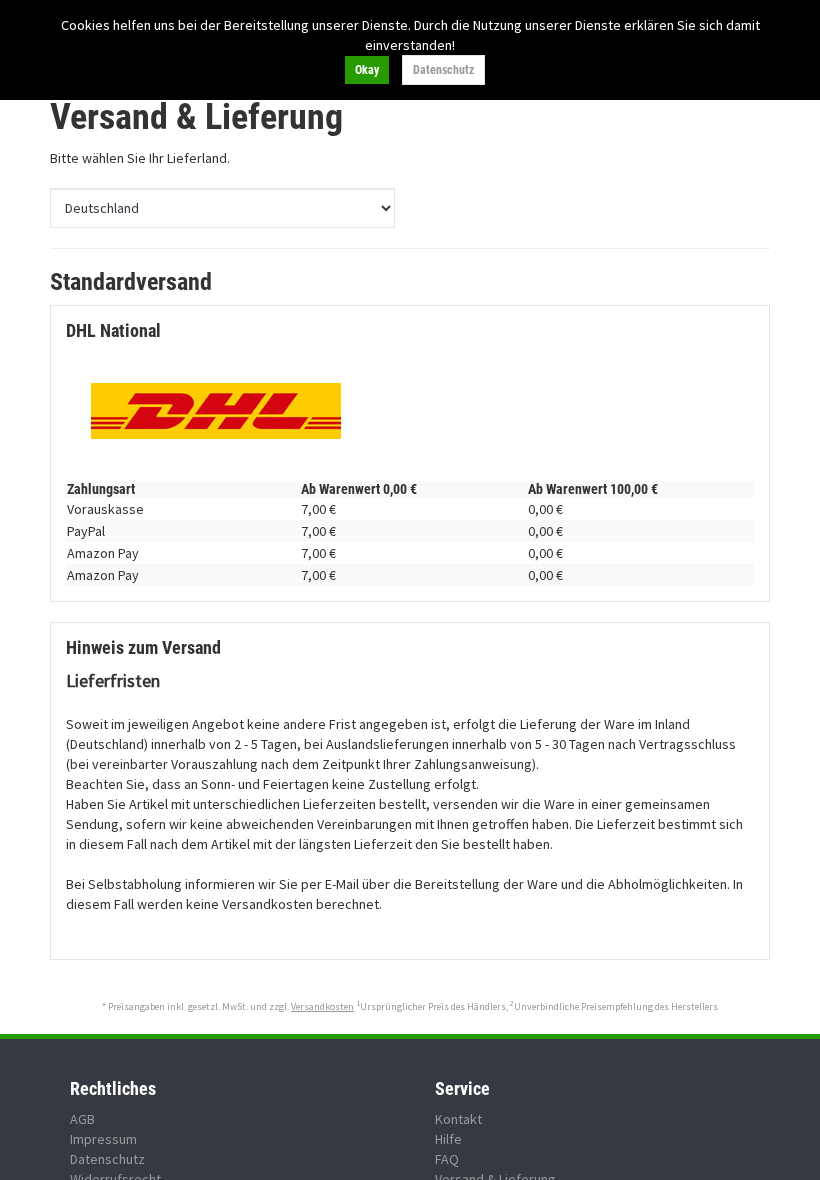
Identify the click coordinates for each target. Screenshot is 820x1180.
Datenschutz (443, 70)
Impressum (103, 1139)
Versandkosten (322, 1006)
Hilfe (448, 1139)
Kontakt (458, 1119)
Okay (367, 70)
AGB (82, 1119)
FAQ (447, 1159)
